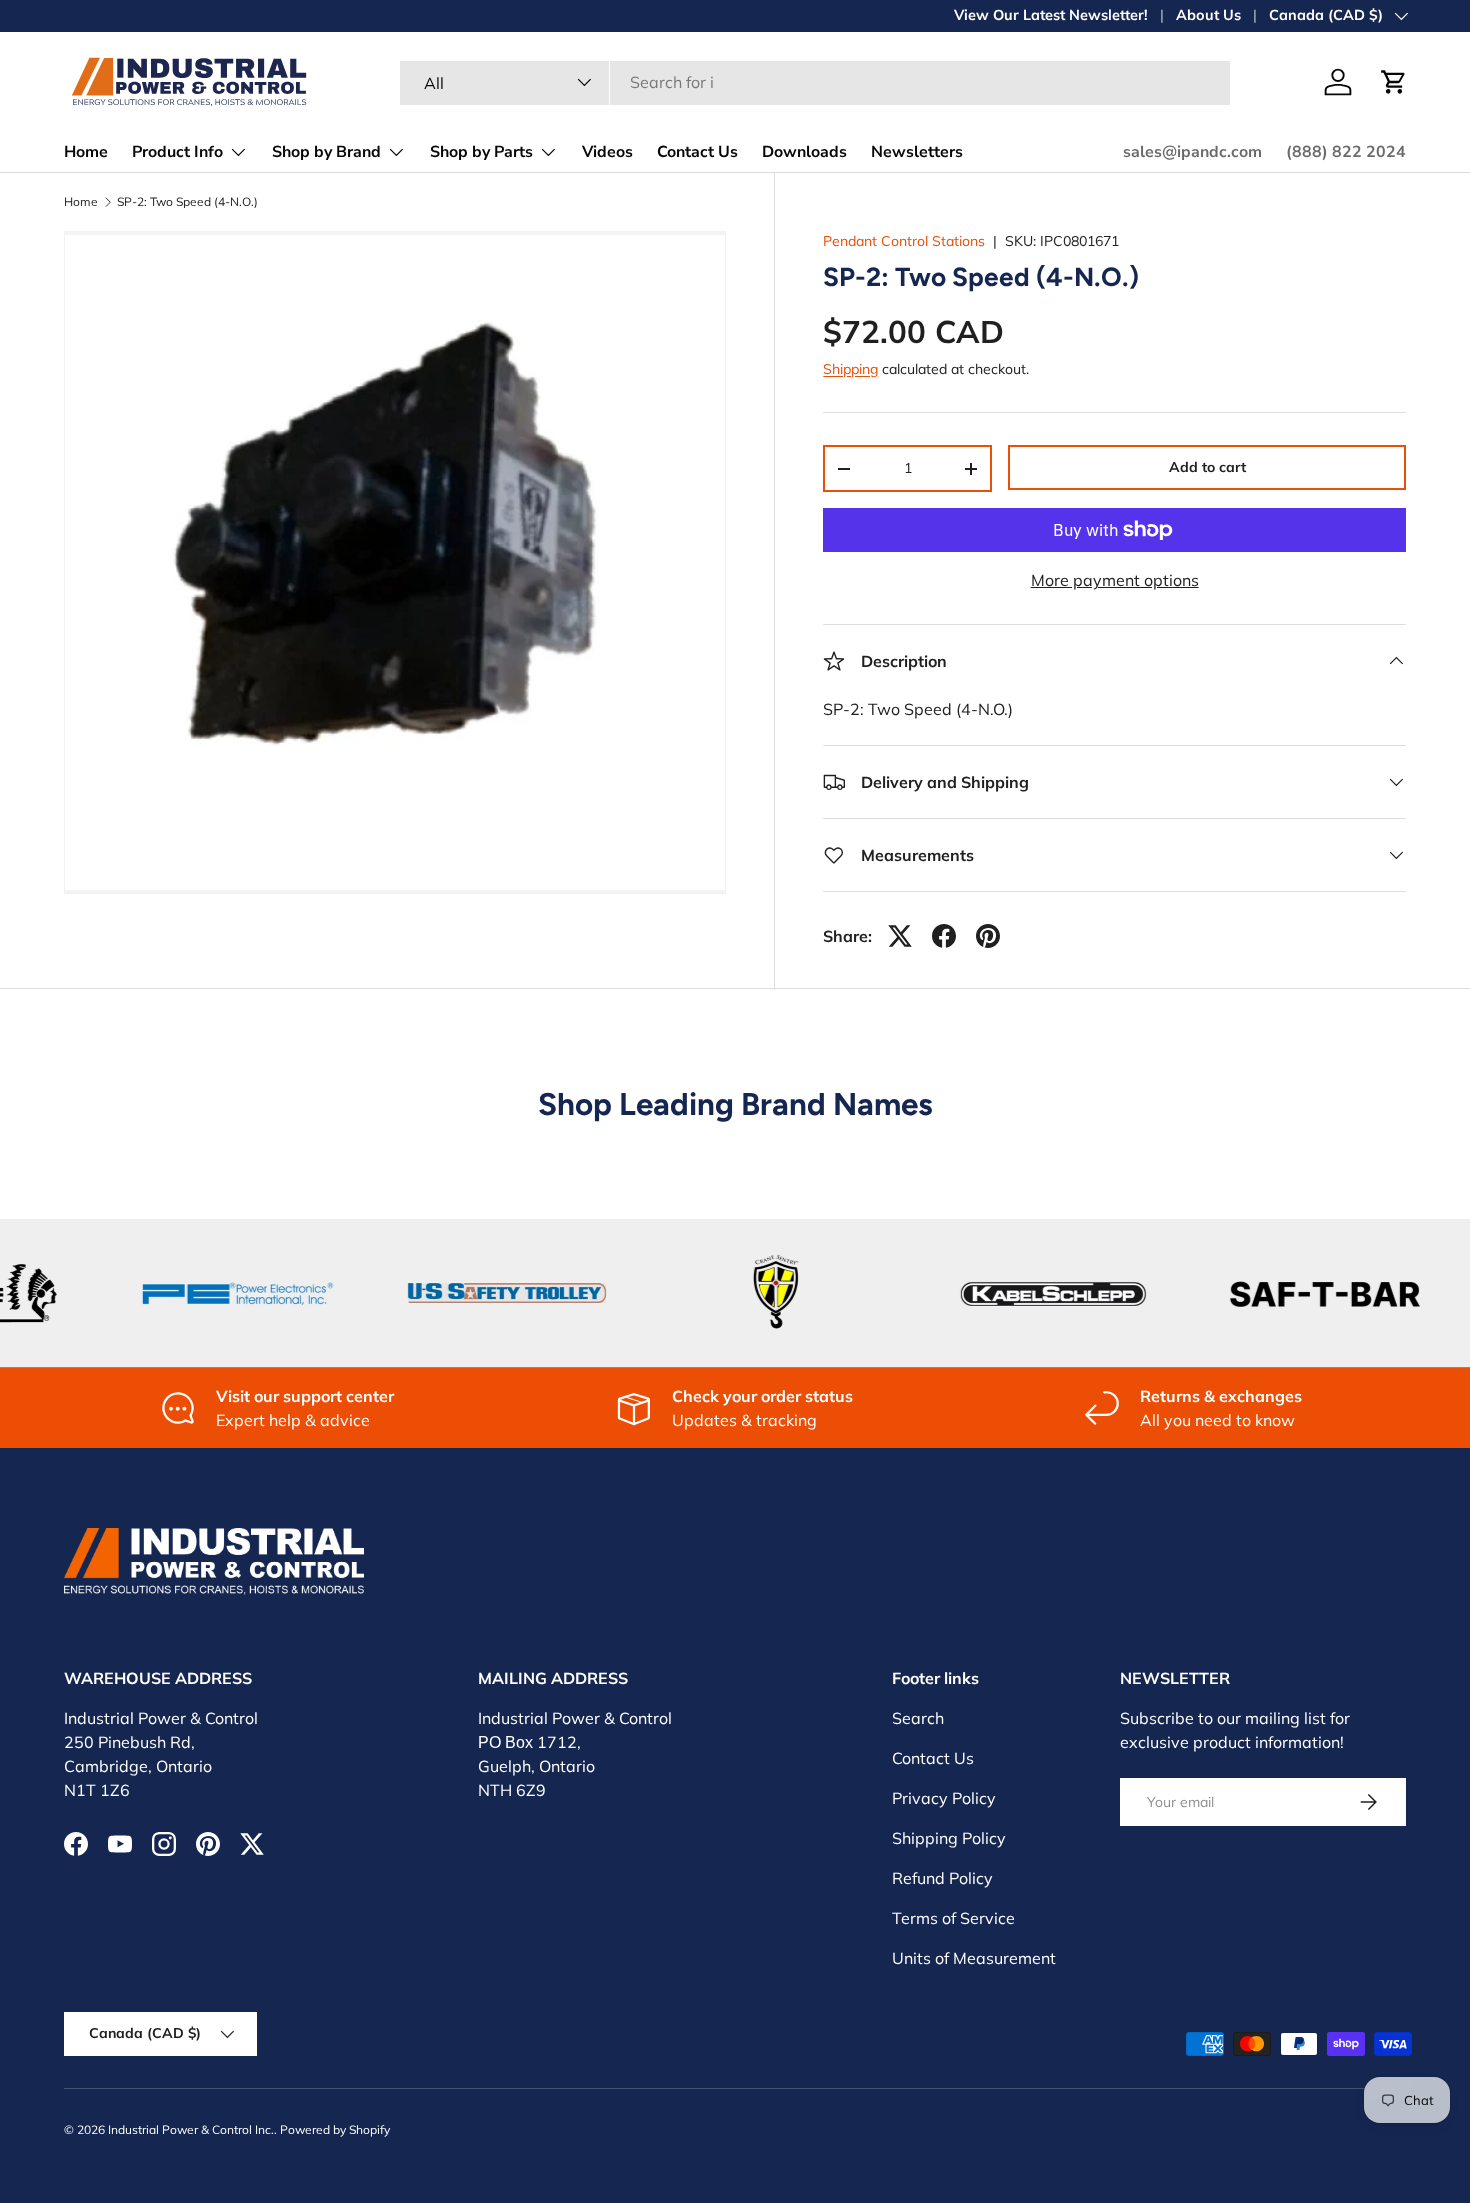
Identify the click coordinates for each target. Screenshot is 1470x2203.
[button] (1394, 82)
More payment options (1115, 580)
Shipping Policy (949, 1838)
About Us (1208, 15)
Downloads (804, 152)
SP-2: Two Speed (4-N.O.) (187, 202)
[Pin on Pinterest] (988, 936)
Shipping (850, 369)
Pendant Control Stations (904, 241)
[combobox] (815, 82)
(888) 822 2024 (1346, 152)
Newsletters (917, 152)
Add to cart (1207, 467)
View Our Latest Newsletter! (1051, 15)
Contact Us (697, 152)
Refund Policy (942, 1878)
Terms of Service (953, 1918)
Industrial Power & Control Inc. (191, 2129)
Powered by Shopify (335, 2129)
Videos (607, 152)
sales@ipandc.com (1192, 152)
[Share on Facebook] (944, 936)
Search (918, 1718)
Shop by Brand (326, 152)
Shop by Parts (481, 152)
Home (86, 152)
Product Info (177, 152)
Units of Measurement (974, 1958)
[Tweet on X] (900, 936)
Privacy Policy (944, 1798)
